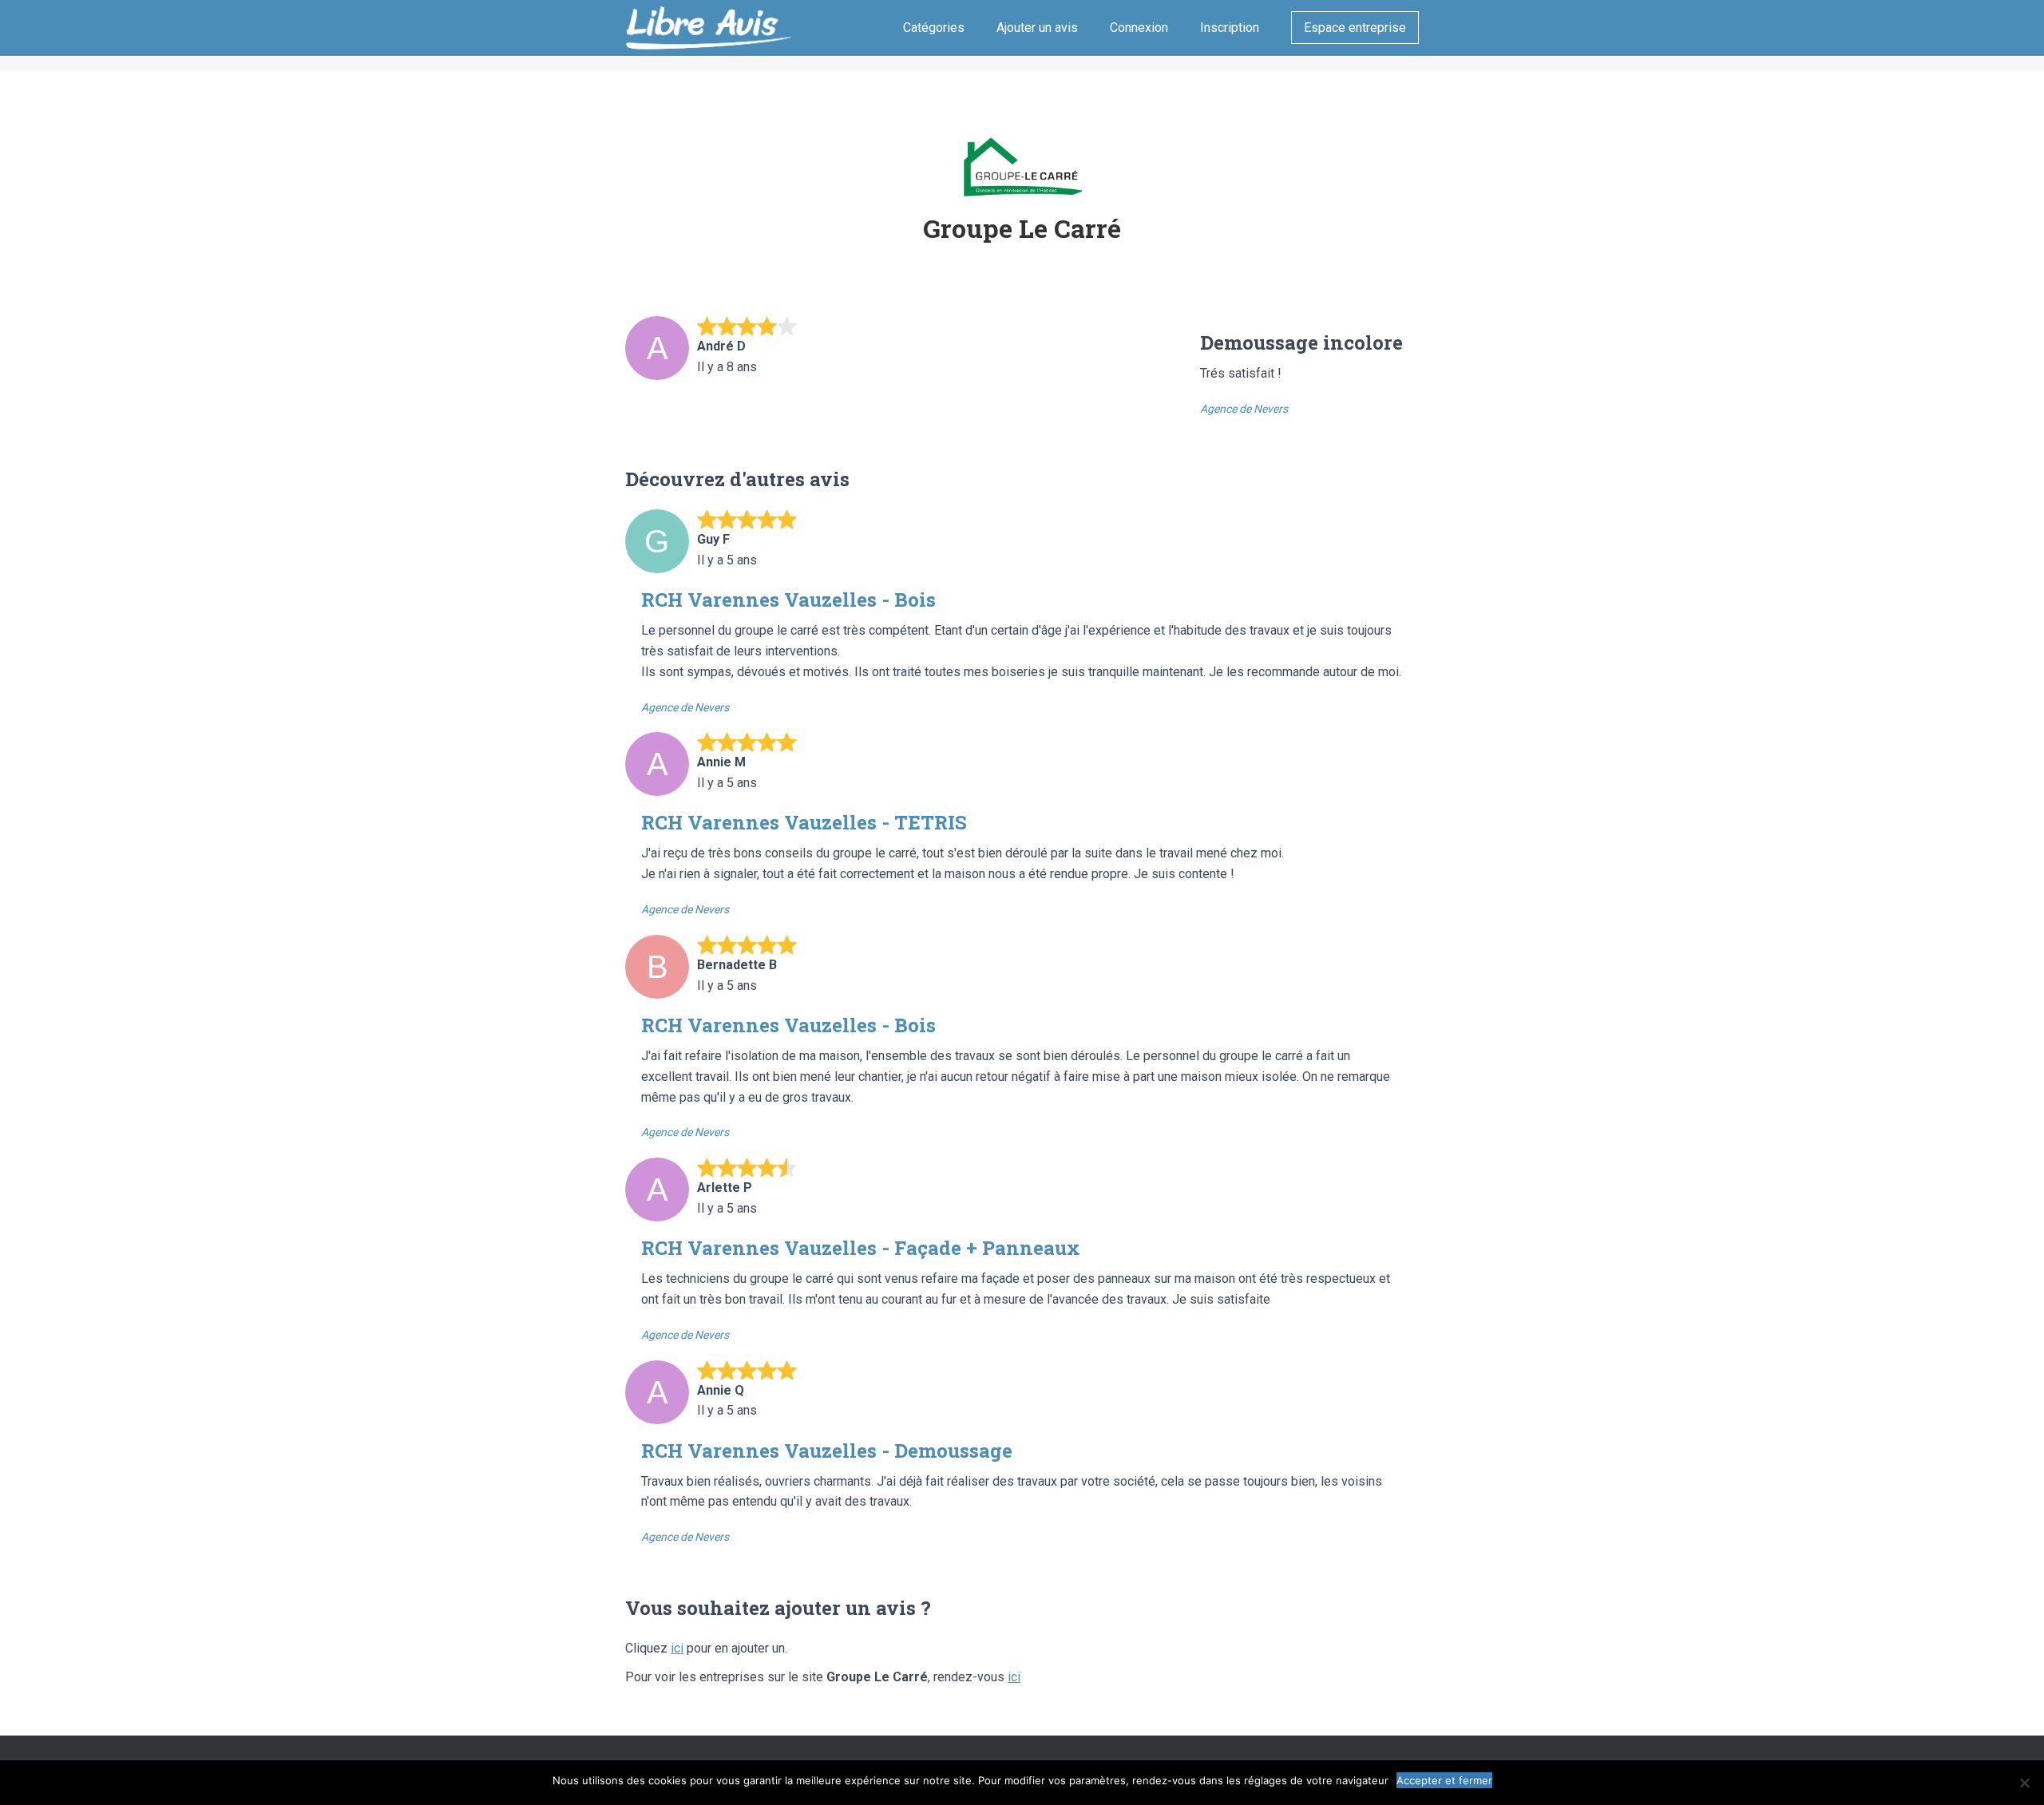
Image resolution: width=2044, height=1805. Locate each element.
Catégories (934, 28)
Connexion (1139, 28)
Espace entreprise (1355, 28)
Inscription (1230, 28)
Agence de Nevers (1244, 409)
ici (677, 1648)
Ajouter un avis (1037, 28)
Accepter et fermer (1444, 1780)
